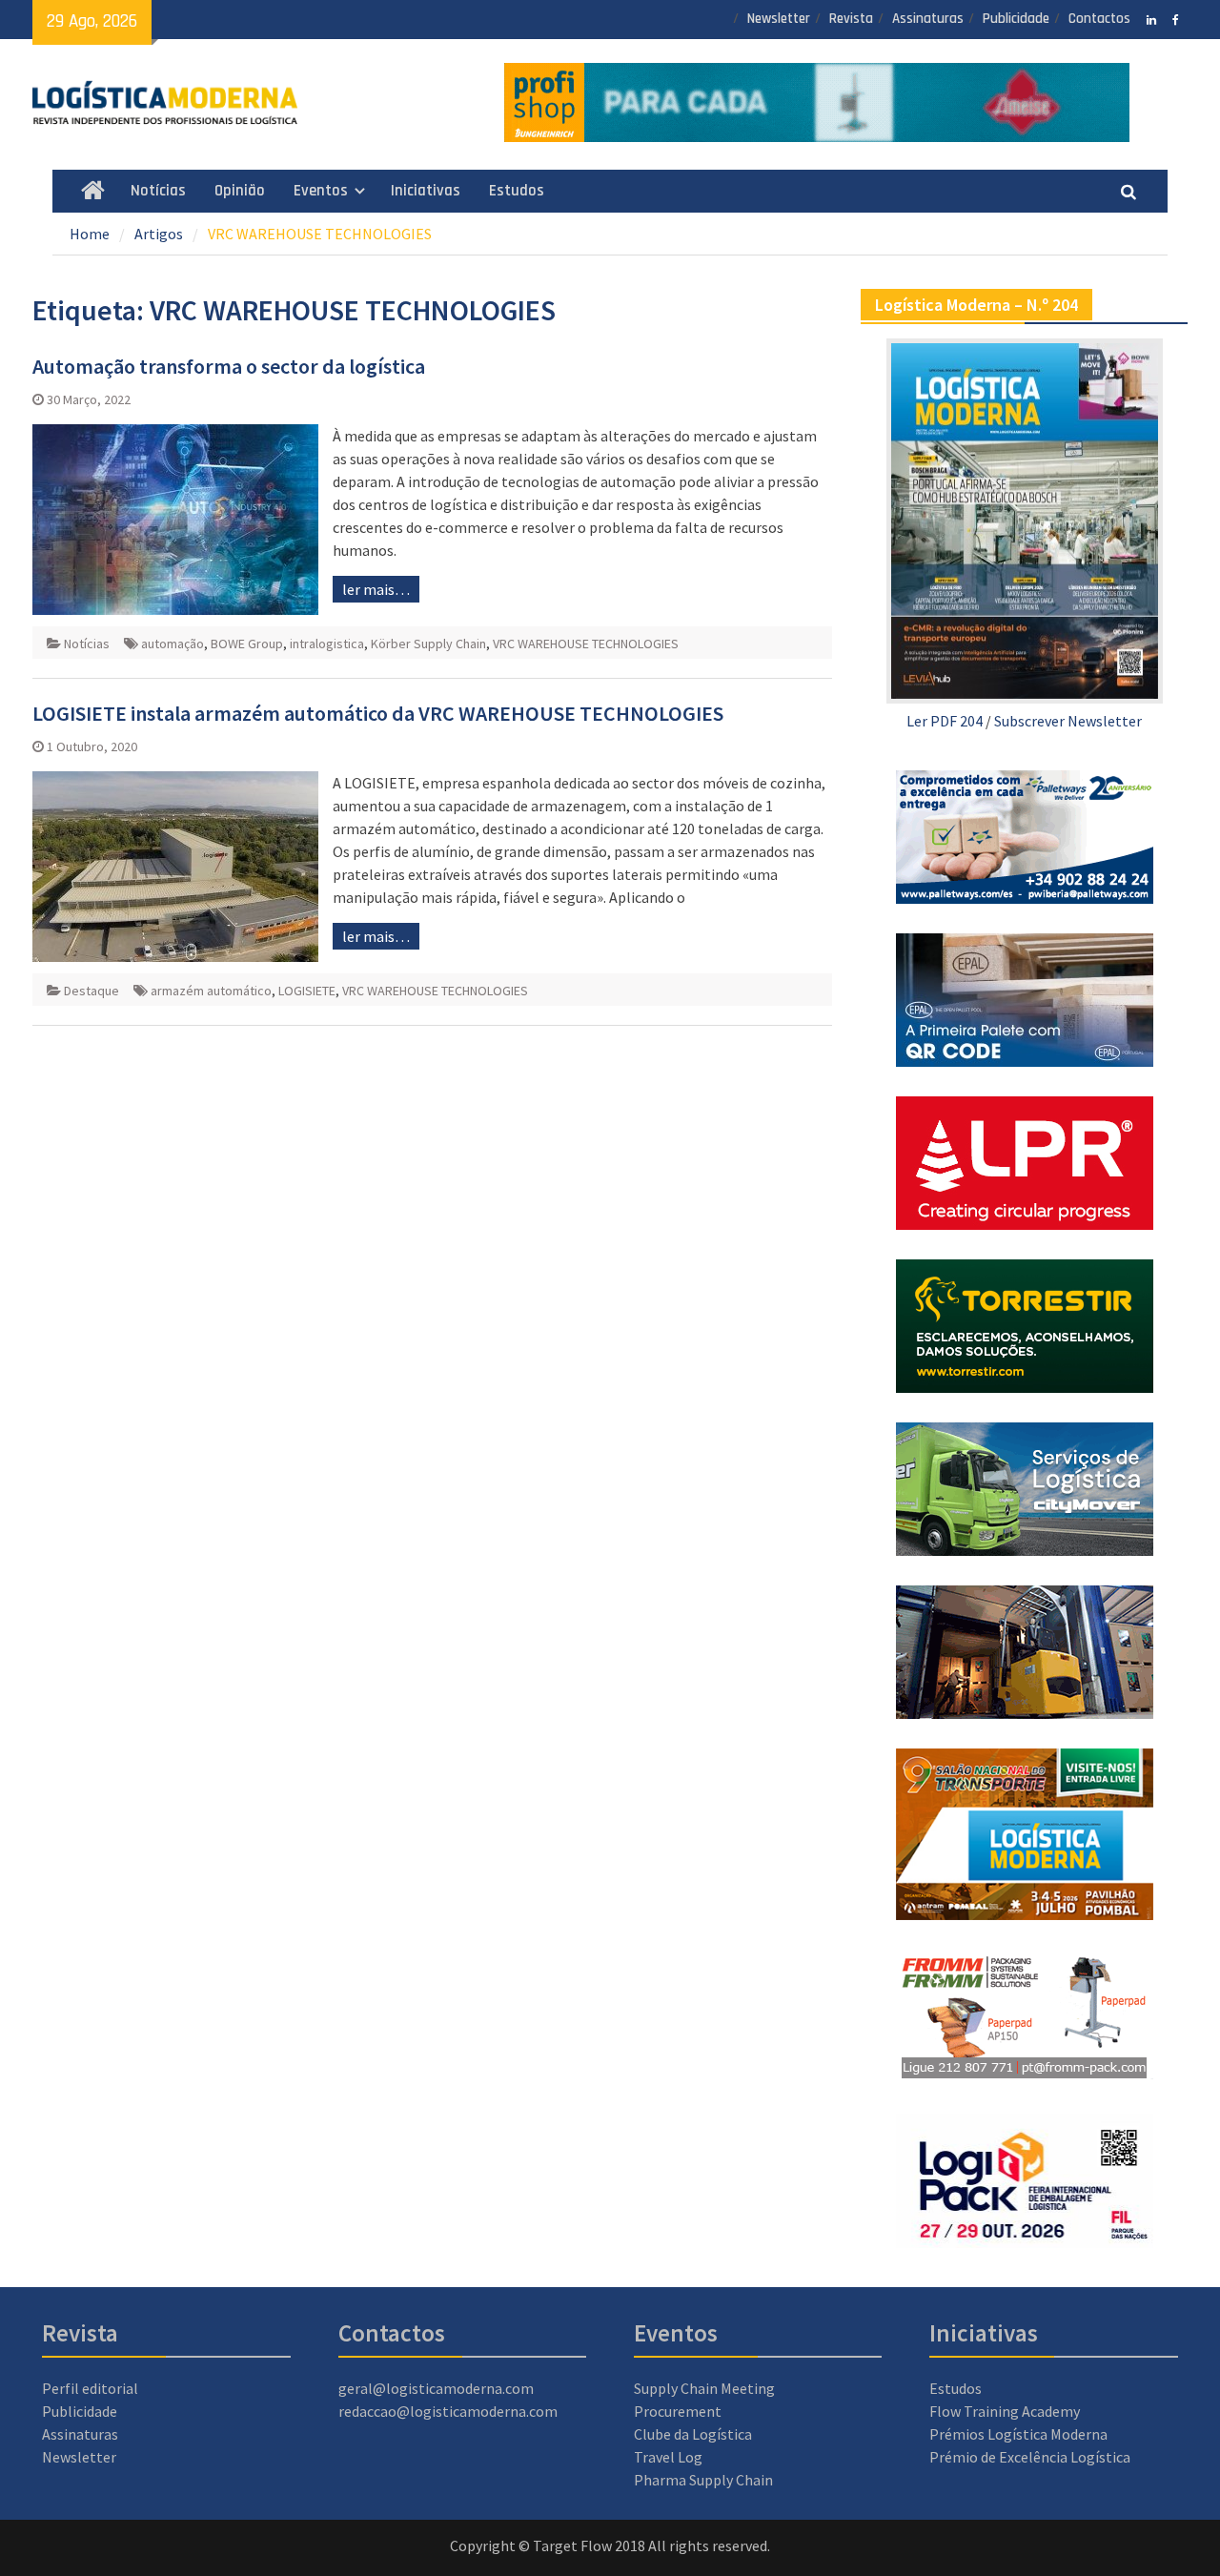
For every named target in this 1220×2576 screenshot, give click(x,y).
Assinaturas (928, 19)
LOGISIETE (307, 991)
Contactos (1099, 19)
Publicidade (1016, 19)
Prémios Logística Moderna (1018, 2434)
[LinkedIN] (1152, 18)
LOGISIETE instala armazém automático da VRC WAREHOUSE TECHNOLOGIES (378, 713)
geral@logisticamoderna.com (436, 2388)
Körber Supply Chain (428, 644)
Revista (851, 19)
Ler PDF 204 (945, 721)
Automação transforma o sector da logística (229, 366)
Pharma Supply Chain (703, 2480)
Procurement (678, 2411)
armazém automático (211, 991)
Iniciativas (426, 191)
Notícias (158, 191)
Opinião (240, 191)
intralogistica (327, 644)
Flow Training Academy (1005, 2411)
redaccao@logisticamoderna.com (448, 2411)
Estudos (517, 191)
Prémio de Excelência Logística (1030, 2457)
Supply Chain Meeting (704, 2388)
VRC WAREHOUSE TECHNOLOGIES (586, 644)
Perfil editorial (90, 2388)
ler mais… (376, 589)
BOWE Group (247, 644)
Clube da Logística (693, 2434)
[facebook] (1176, 18)
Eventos (321, 191)
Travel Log (668, 2457)
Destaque (91, 991)
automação (173, 644)
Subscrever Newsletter (1068, 721)
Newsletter (779, 19)
